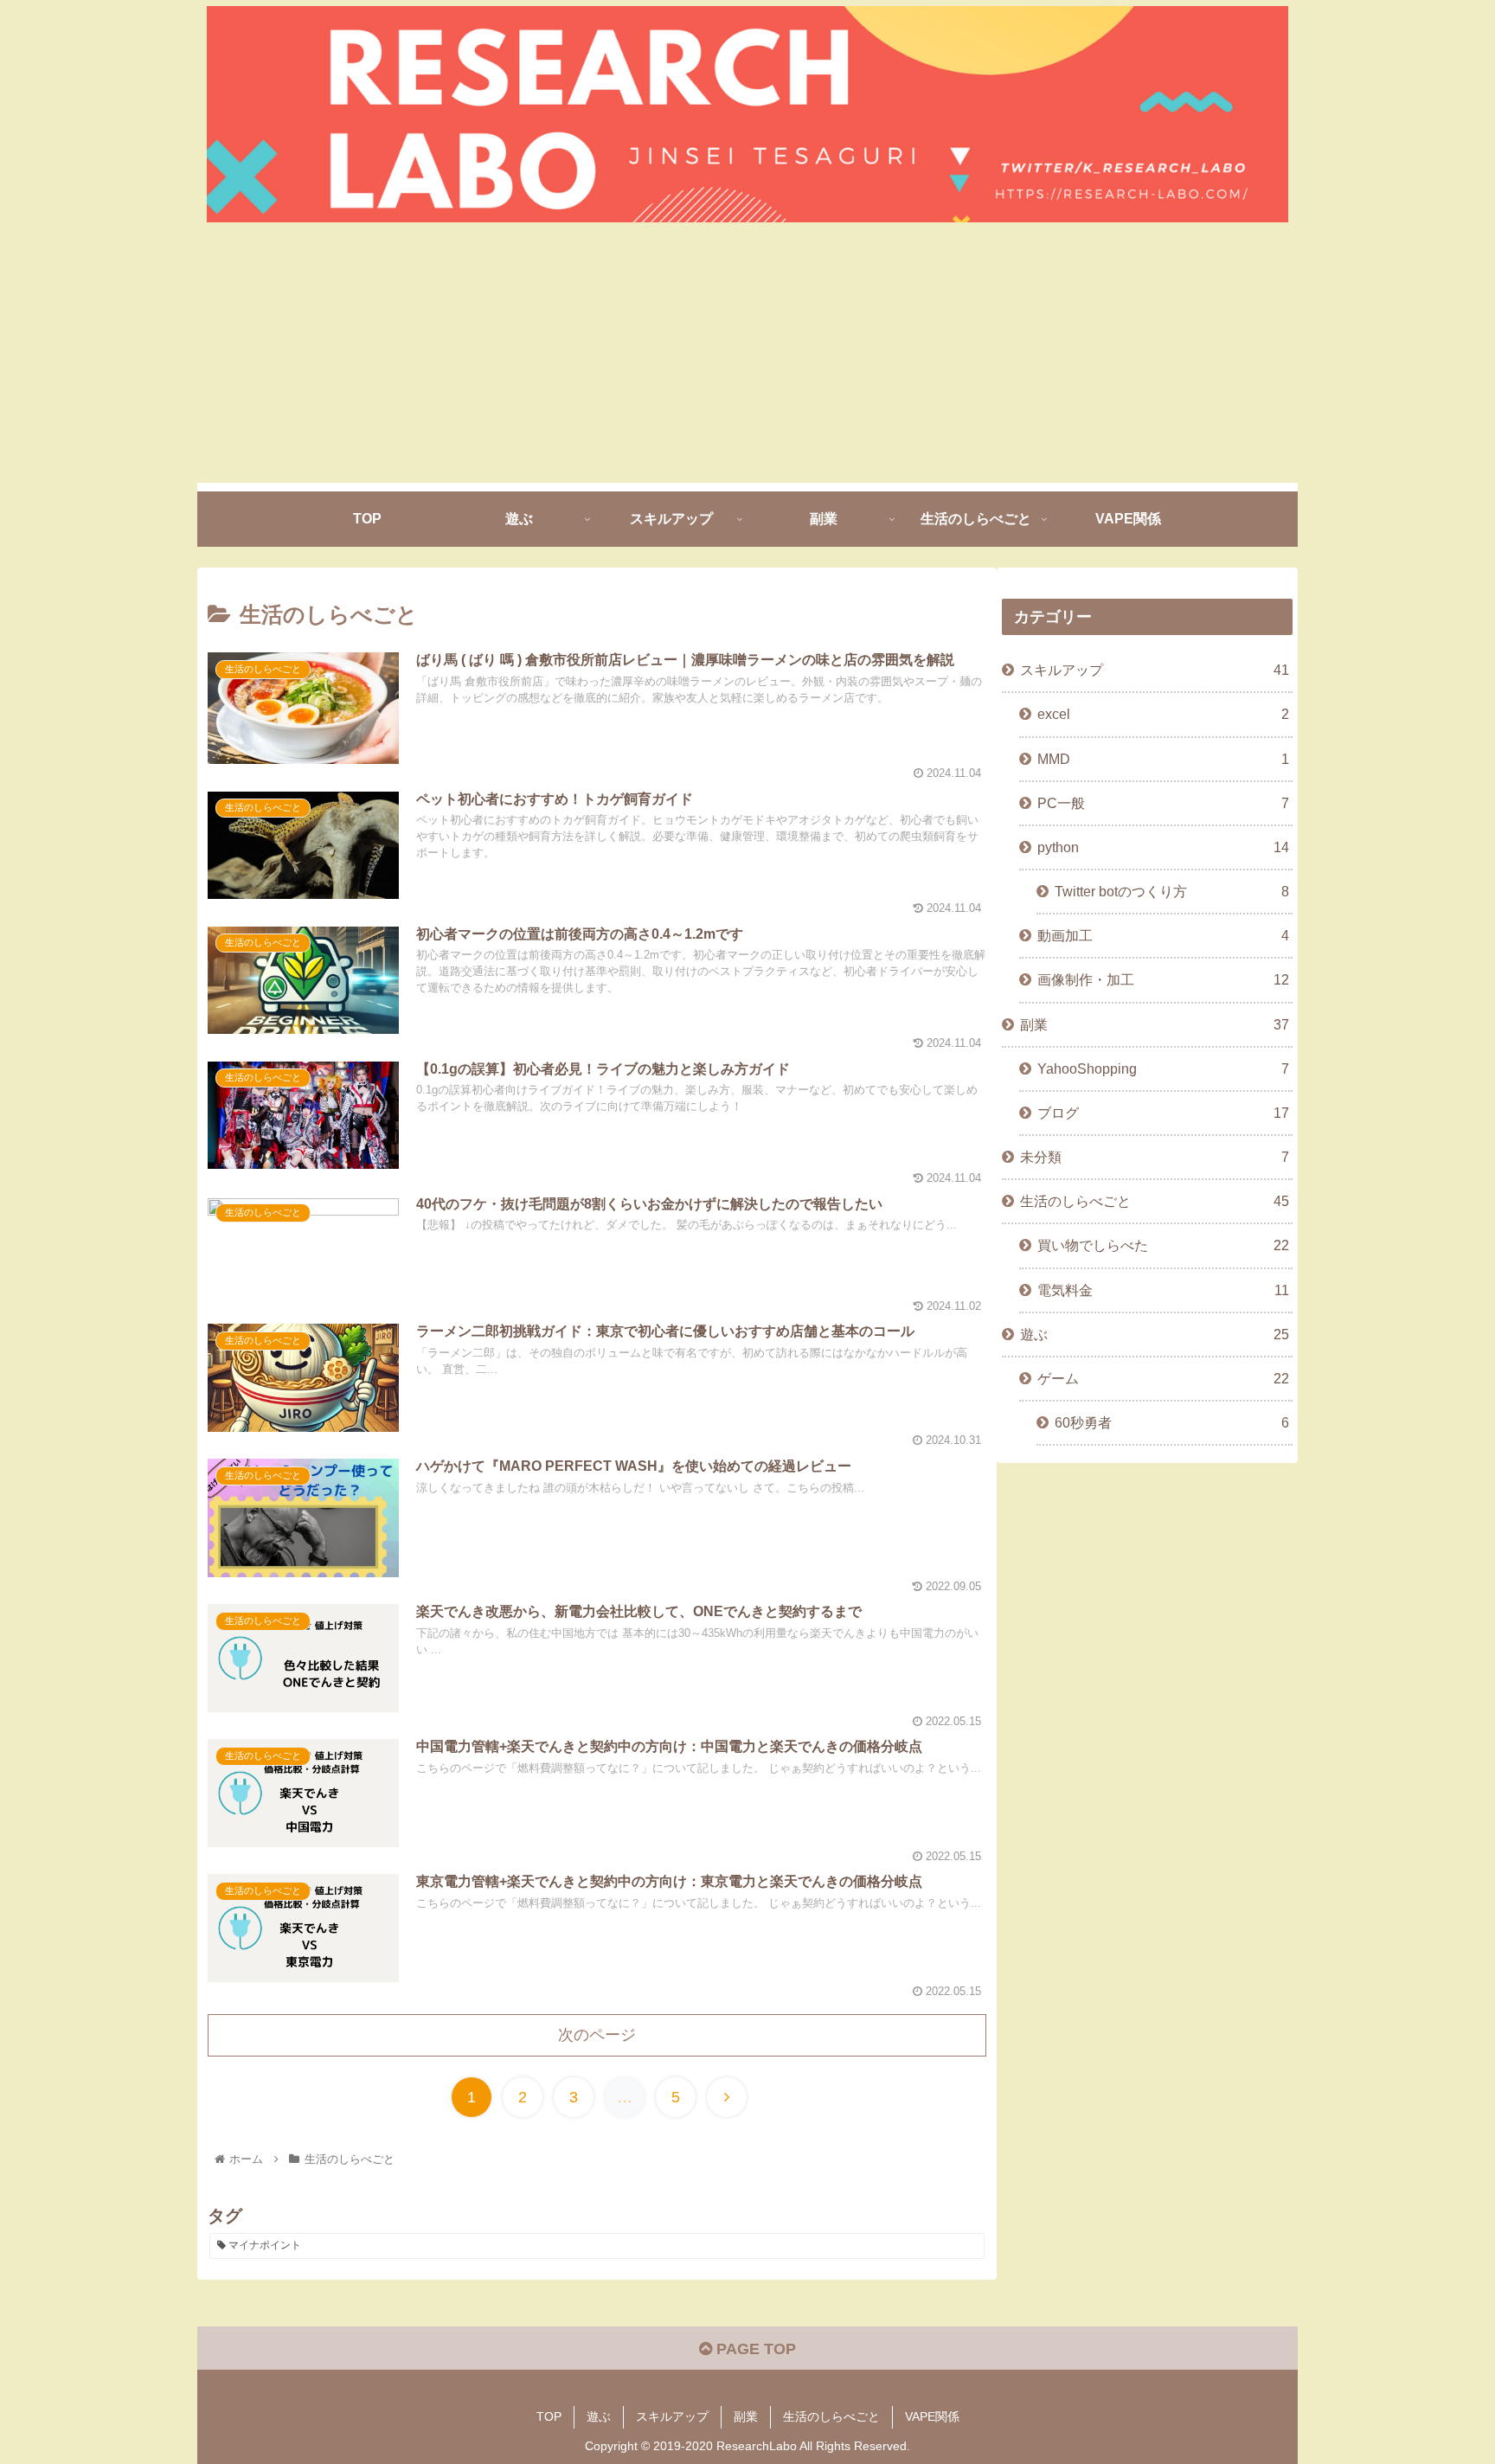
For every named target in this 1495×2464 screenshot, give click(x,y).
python (1163, 847)
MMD (1163, 759)
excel (1163, 714)
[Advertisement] (747, 362)
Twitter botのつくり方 (1172, 891)
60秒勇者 (1172, 1422)
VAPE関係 (932, 2416)
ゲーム (1163, 1378)
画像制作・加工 (1163, 979)
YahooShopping (1163, 1068)
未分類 (1155, 1157)
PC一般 (1163, 803)
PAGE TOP (754, 2349)
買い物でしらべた (1163, 1245)
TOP (549, 2416)
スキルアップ (1155, 670)
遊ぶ (1155, 1334)
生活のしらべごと (1155, 1201)
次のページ (597, 2035)
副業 (1155, 1024)
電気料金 (1163, 1290)
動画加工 (1163, 935)
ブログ (1163, 1113)
